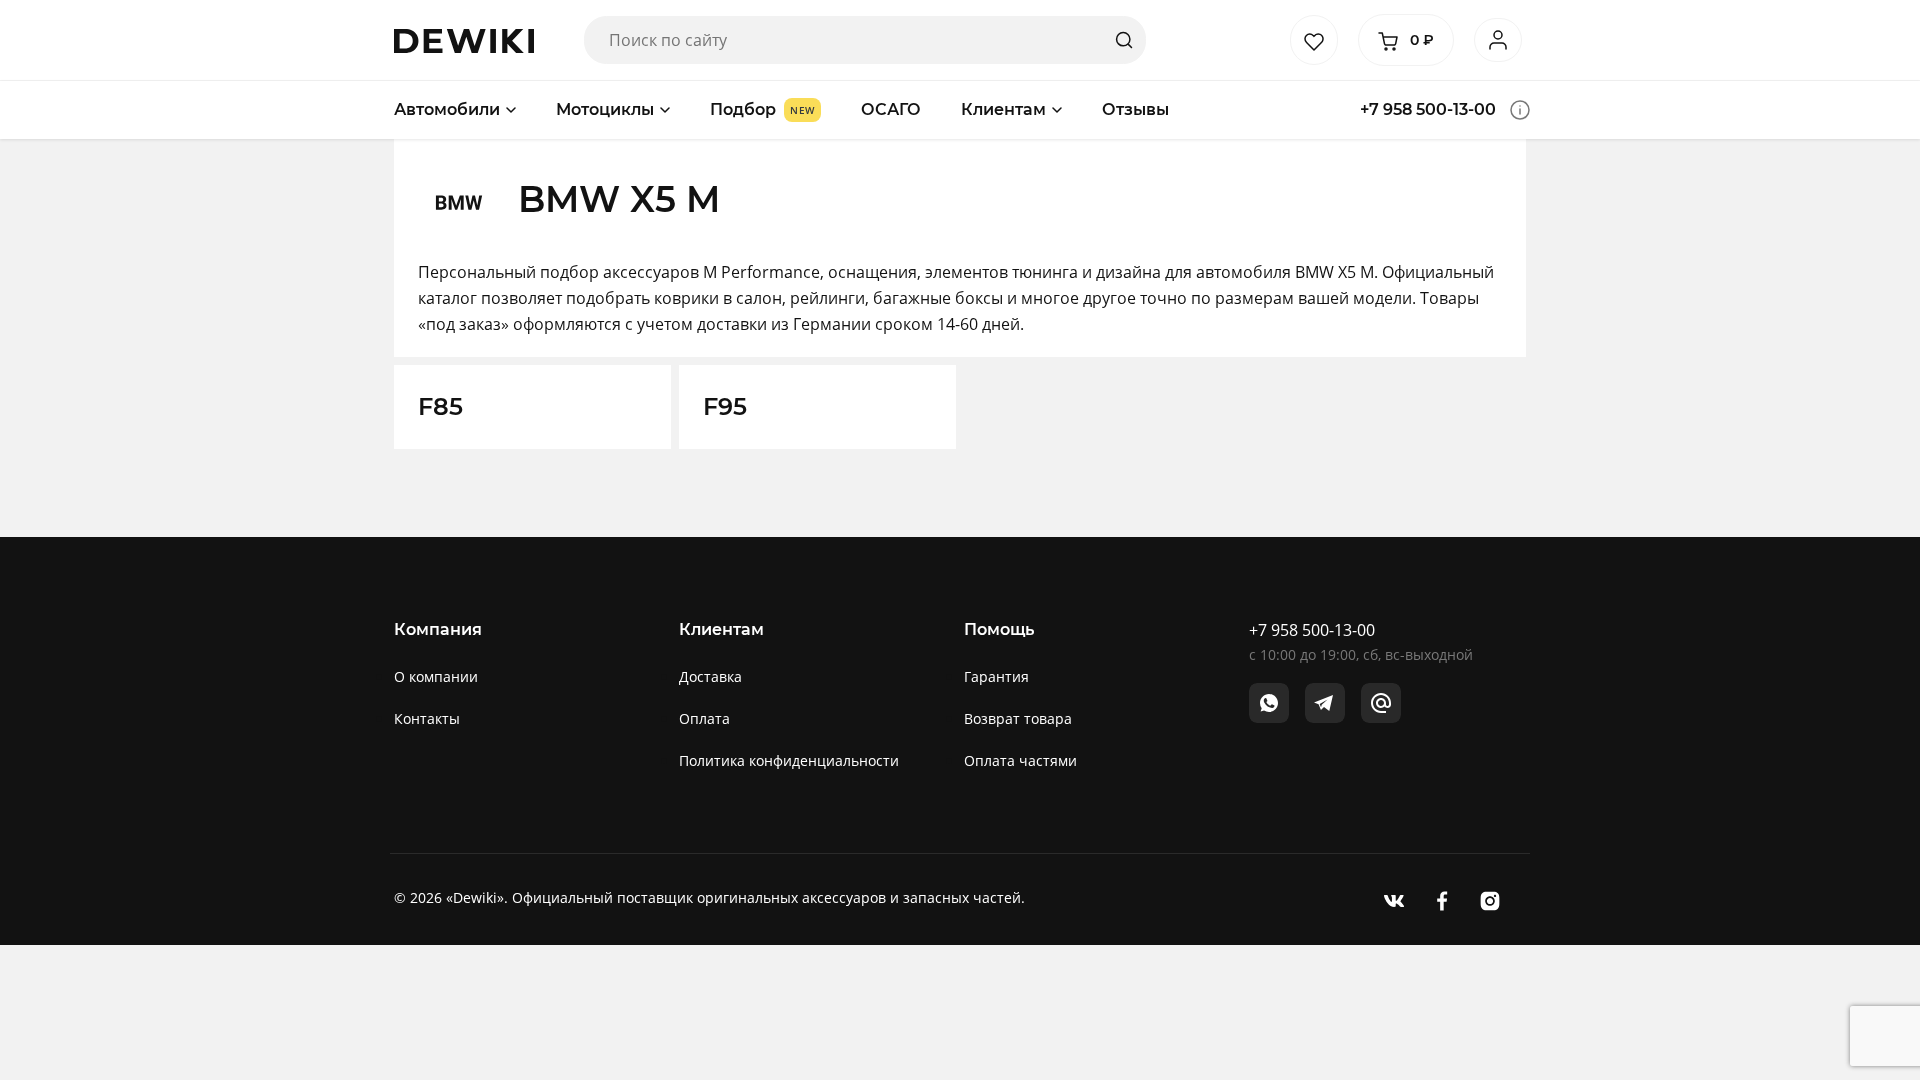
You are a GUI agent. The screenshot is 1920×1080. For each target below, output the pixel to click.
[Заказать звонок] (1520, 110)
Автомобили (447, 109)
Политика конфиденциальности (789, 760)
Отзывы (1135, 109)
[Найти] (1124, 40)
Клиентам (1003, 109)
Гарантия (996, 676)
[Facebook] (1442, 899)
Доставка (710, 676)
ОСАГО (891, 109)
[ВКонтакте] (1394, 899)
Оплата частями (1020, 760)
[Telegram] (1325, 703)
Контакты (427, 718)
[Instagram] (1490, 899)
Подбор (743, 109)
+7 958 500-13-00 (1428, 109)
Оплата (704, 718)
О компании (436, 676)
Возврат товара (1018, 718)
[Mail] (1381, 703)
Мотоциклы (605, 109)
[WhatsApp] (1269, 703)
